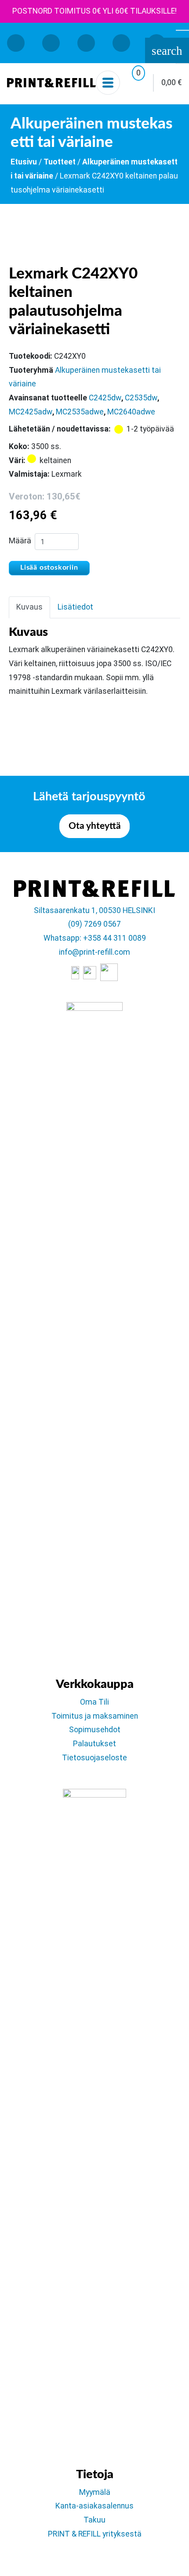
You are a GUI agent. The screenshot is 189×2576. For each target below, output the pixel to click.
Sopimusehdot (95, 1730)
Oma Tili (94, 1702)
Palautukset (94, 1744)
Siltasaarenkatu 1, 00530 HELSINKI (94, 910)
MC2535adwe (80, 412)
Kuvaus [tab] (29, 607)
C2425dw (105, 398)
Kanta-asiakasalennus (94, 2506)
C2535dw (141, 398)
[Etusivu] (51, 83)
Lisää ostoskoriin (49, 567)
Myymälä (95, 2492)
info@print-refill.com (94, 952)
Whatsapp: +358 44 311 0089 (95, 938)
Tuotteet (60, 162)
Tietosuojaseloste (94, 1758)
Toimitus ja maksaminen (95, 1716)
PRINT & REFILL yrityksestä (95, 2534)
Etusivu (24, 162)
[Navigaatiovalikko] (108, 83)
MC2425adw (31, 412)
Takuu (94, 2520)
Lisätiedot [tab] (75, 607)
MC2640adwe (131, 412)
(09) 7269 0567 (94, 924)
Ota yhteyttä (95, 826)
